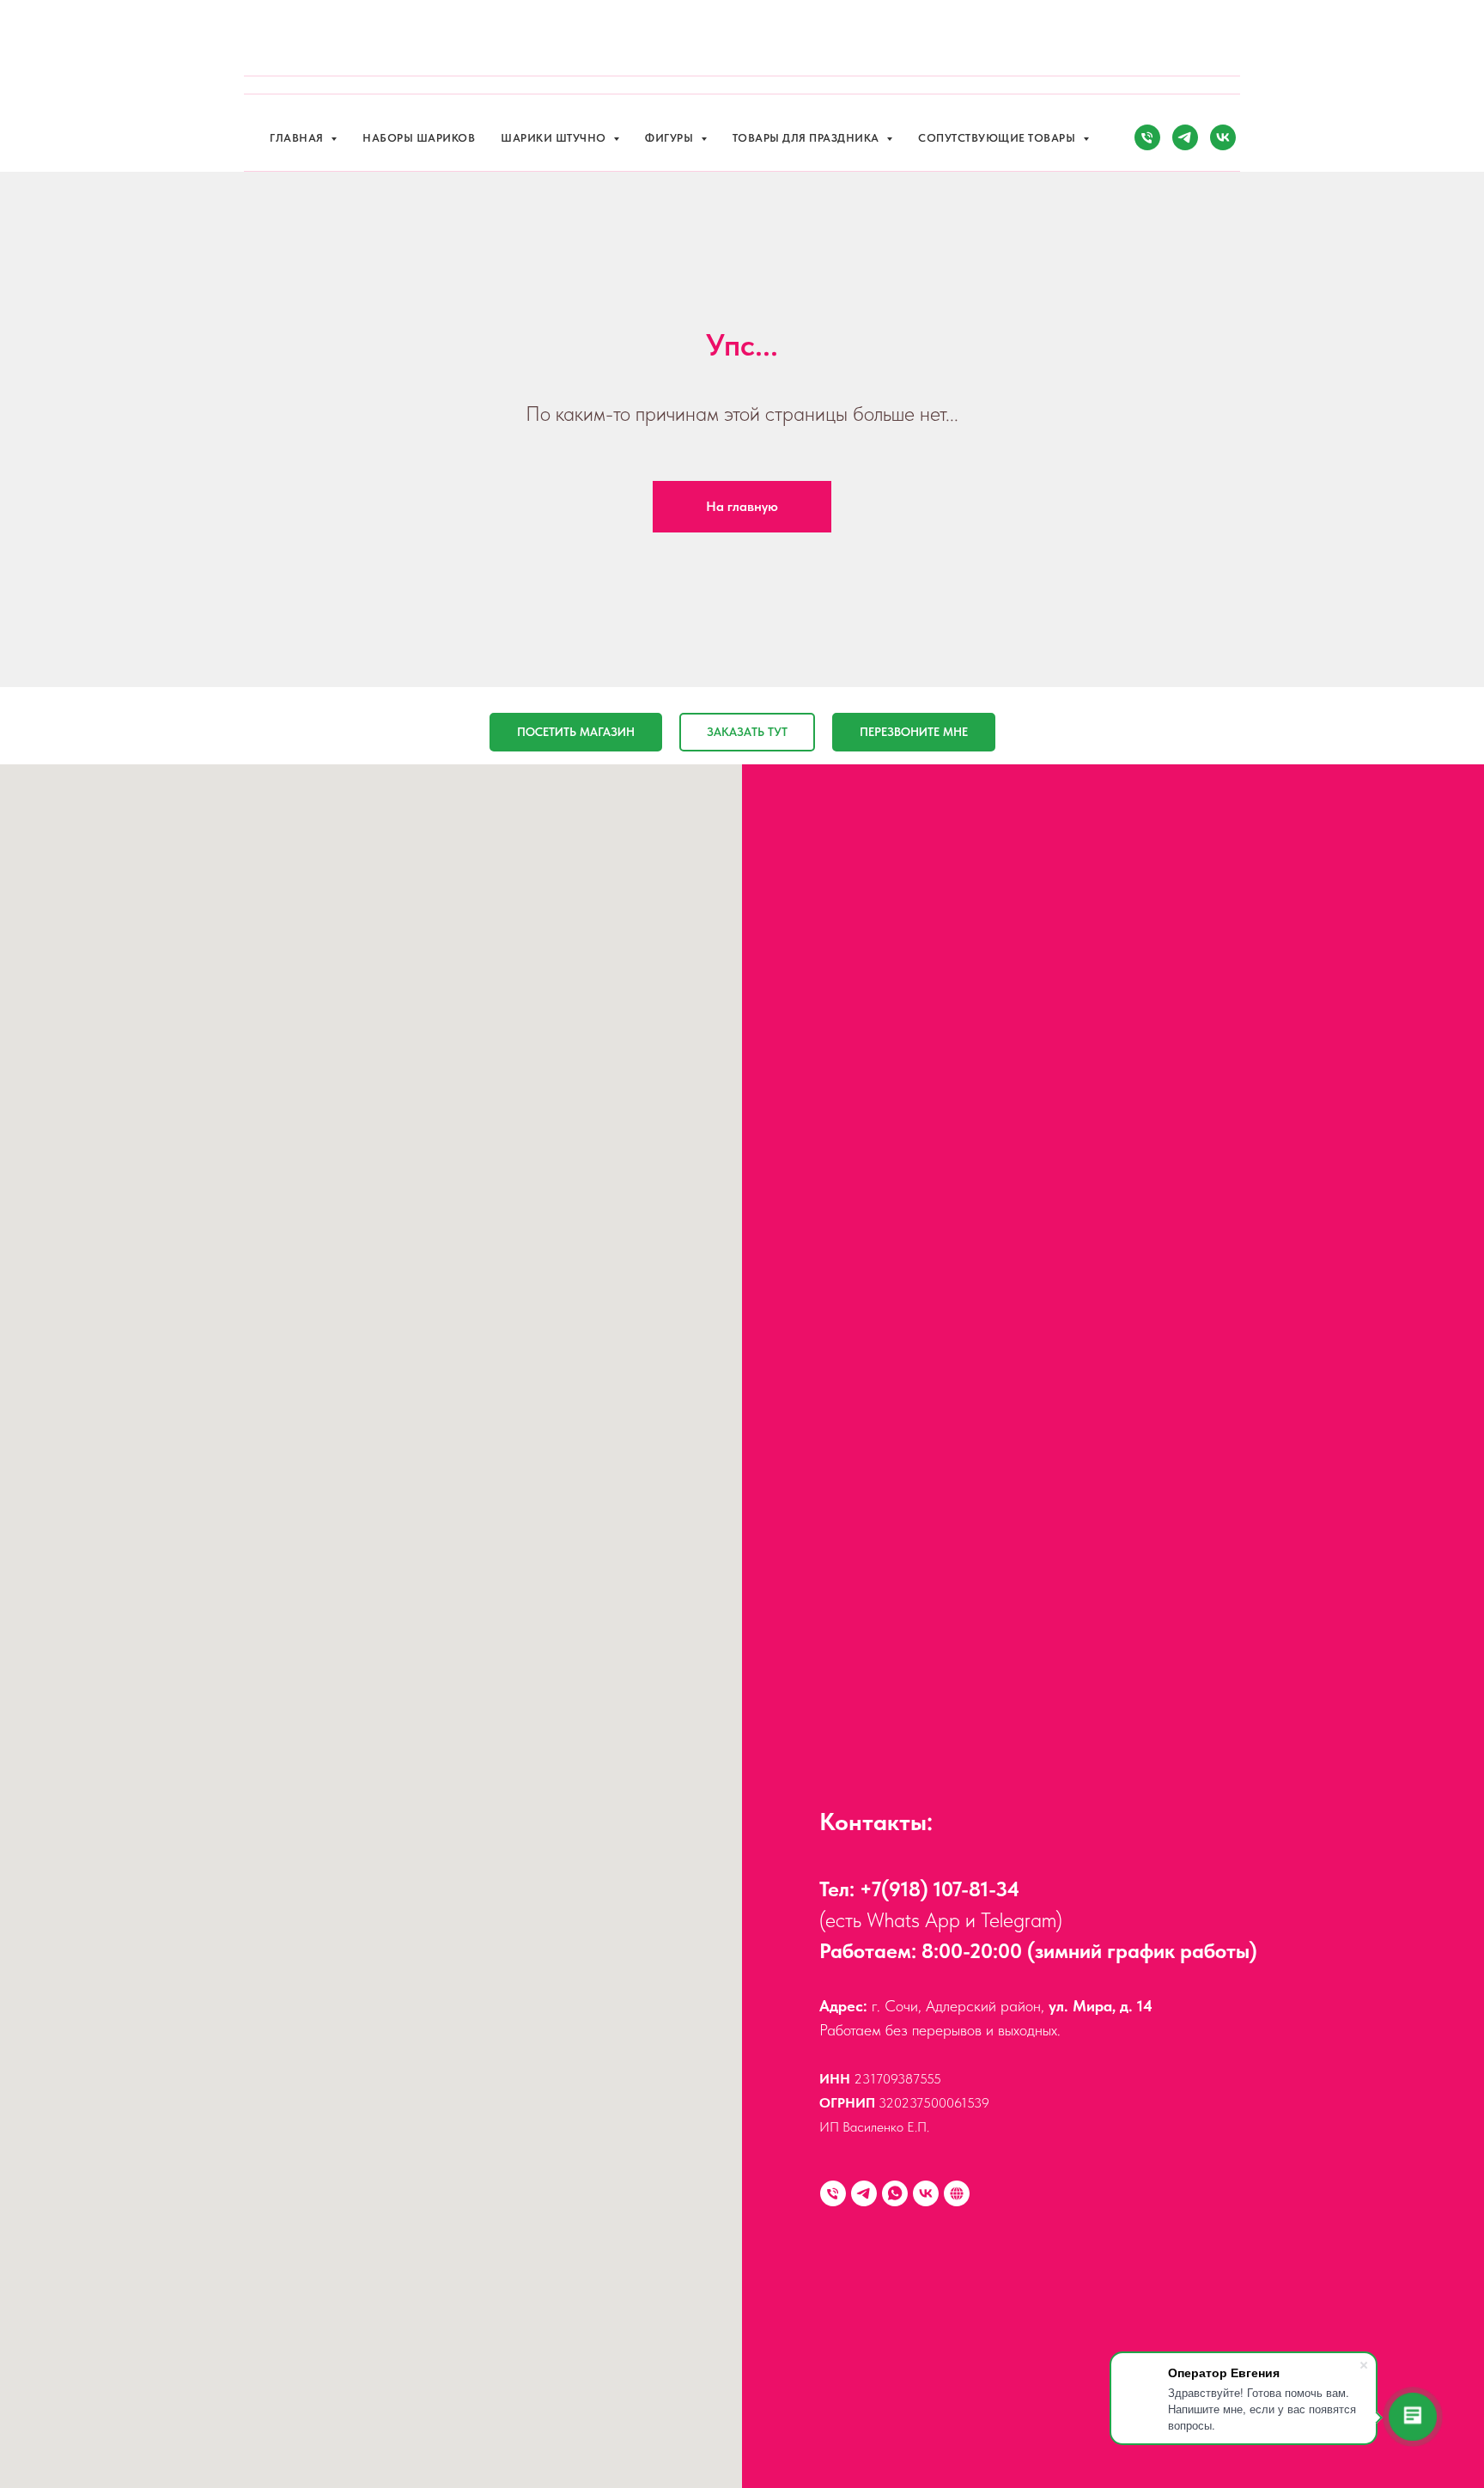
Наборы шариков (419, 138)
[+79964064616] (833, 2193)
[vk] (1223, 137)
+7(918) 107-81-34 (940, 1889)
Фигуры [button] (671, 138)
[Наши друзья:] (957, 2193)
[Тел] (1147, 137)
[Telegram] (864, 2193)
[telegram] (1185, 137)
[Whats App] (895, 2193)
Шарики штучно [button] (555, 138)
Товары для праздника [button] (808, 138)
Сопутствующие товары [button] (998, 138)
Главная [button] (298, 138)
